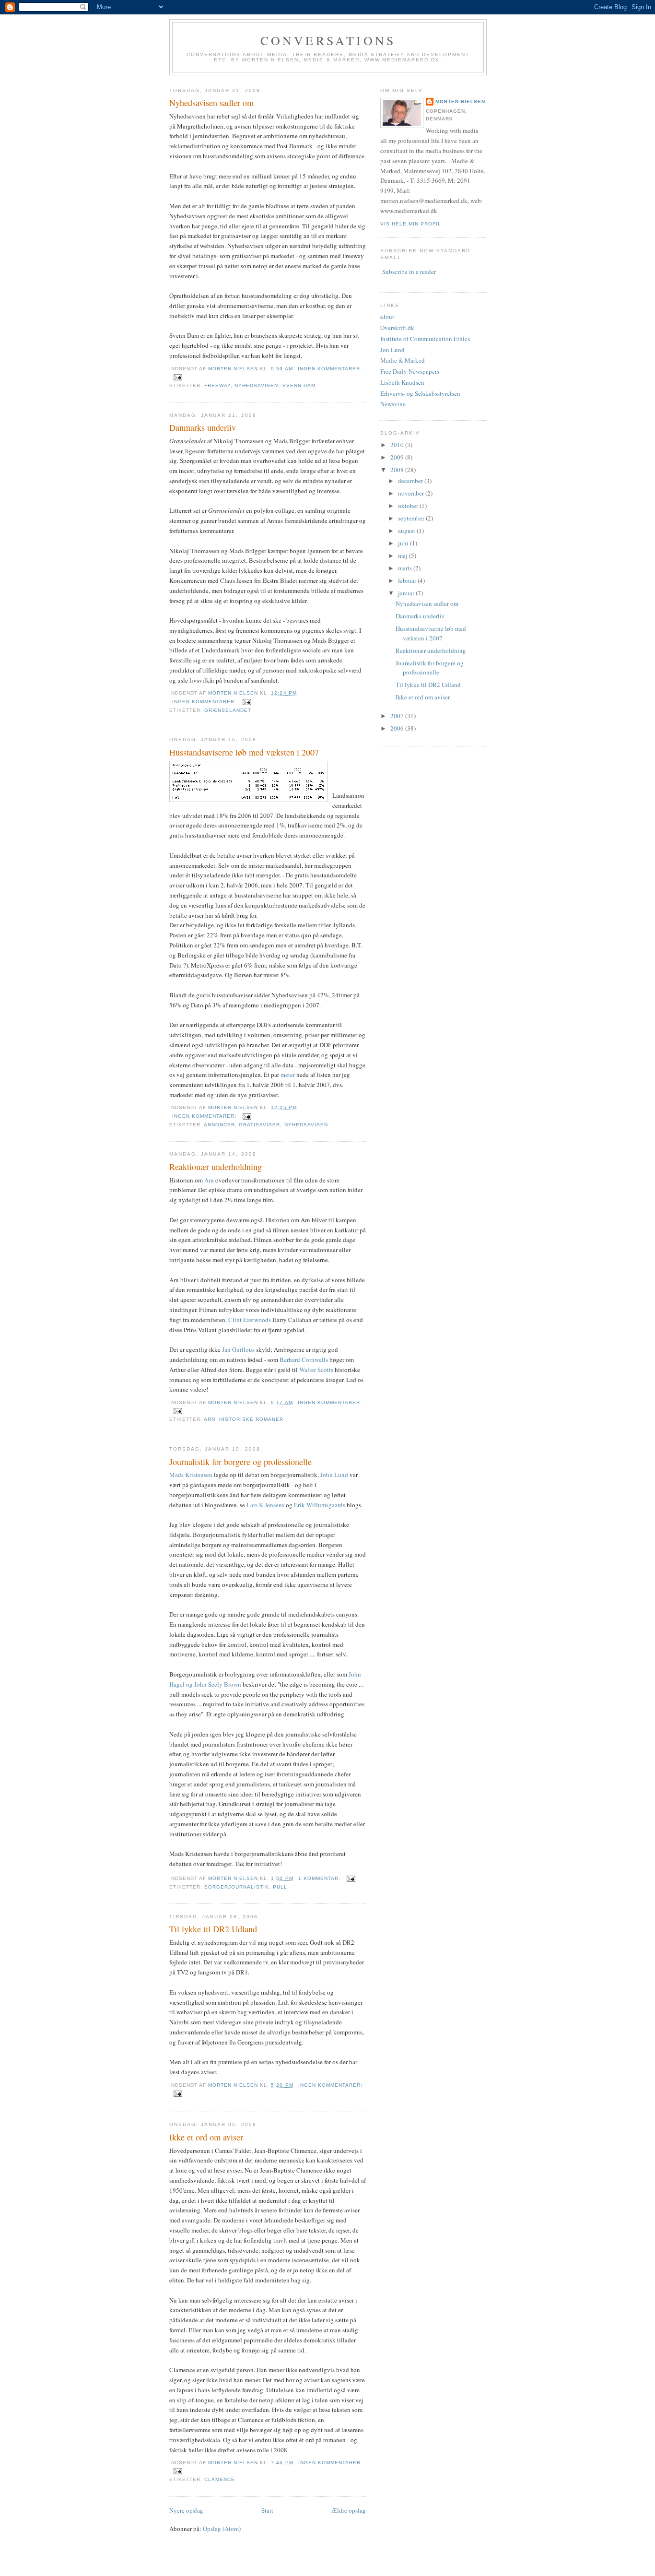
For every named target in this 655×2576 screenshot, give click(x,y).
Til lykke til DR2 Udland (213, 1929)
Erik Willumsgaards (320, 1505)
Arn (209, 1180)
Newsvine (393, 404)
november (412, 493)
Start (267, 2510)
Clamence (220, 2479)
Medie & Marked (403, 360)
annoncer (219, 1125)
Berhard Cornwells (304, 1359)
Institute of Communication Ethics (425, 339)
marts (406, 568)
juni (404, 543)
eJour (387, 317)
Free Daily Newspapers (410, 371)
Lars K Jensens (265, 1505)
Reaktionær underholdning (216, 1167)
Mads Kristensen (191, 1475)
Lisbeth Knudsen (402, 382)
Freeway (217, 385)
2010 (398, 445)
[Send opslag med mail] (178, 377)
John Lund (334, 1475)
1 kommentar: (320, 1878)
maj (404, 555)
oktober (409, 506)
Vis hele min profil (411, 224)
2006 (398, 728)
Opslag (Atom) (222, 2529)
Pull (280, 1887)
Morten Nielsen (460, 101)
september (412, 518)
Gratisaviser (259, 1125)
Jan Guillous (239, 1349)
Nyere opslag (186, 2510)
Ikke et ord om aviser (206, 2137)
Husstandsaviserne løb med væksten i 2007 (244, 752)
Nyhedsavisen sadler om (211, 103)
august (407, 531)
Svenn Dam (299, 385)
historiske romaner (251, 1419)
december (411, 481)
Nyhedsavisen (256, 385)
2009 (398, 457)
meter (288, 1075)
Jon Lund (392, 350)
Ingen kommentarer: (330, 369)
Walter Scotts (317, 1370)
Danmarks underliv (203, 427)
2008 (398, 470)
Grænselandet (228, 710)
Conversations (328, 40)
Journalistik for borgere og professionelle (240, 1462)
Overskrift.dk (397, 328)
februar (408, 580)
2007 (398, 716)
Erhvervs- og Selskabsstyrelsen (420, 393)
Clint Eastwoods (250, 1320)
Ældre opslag (349, 2510)
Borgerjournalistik (237, 1887)
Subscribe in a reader (409, 272)
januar (407, 593)
